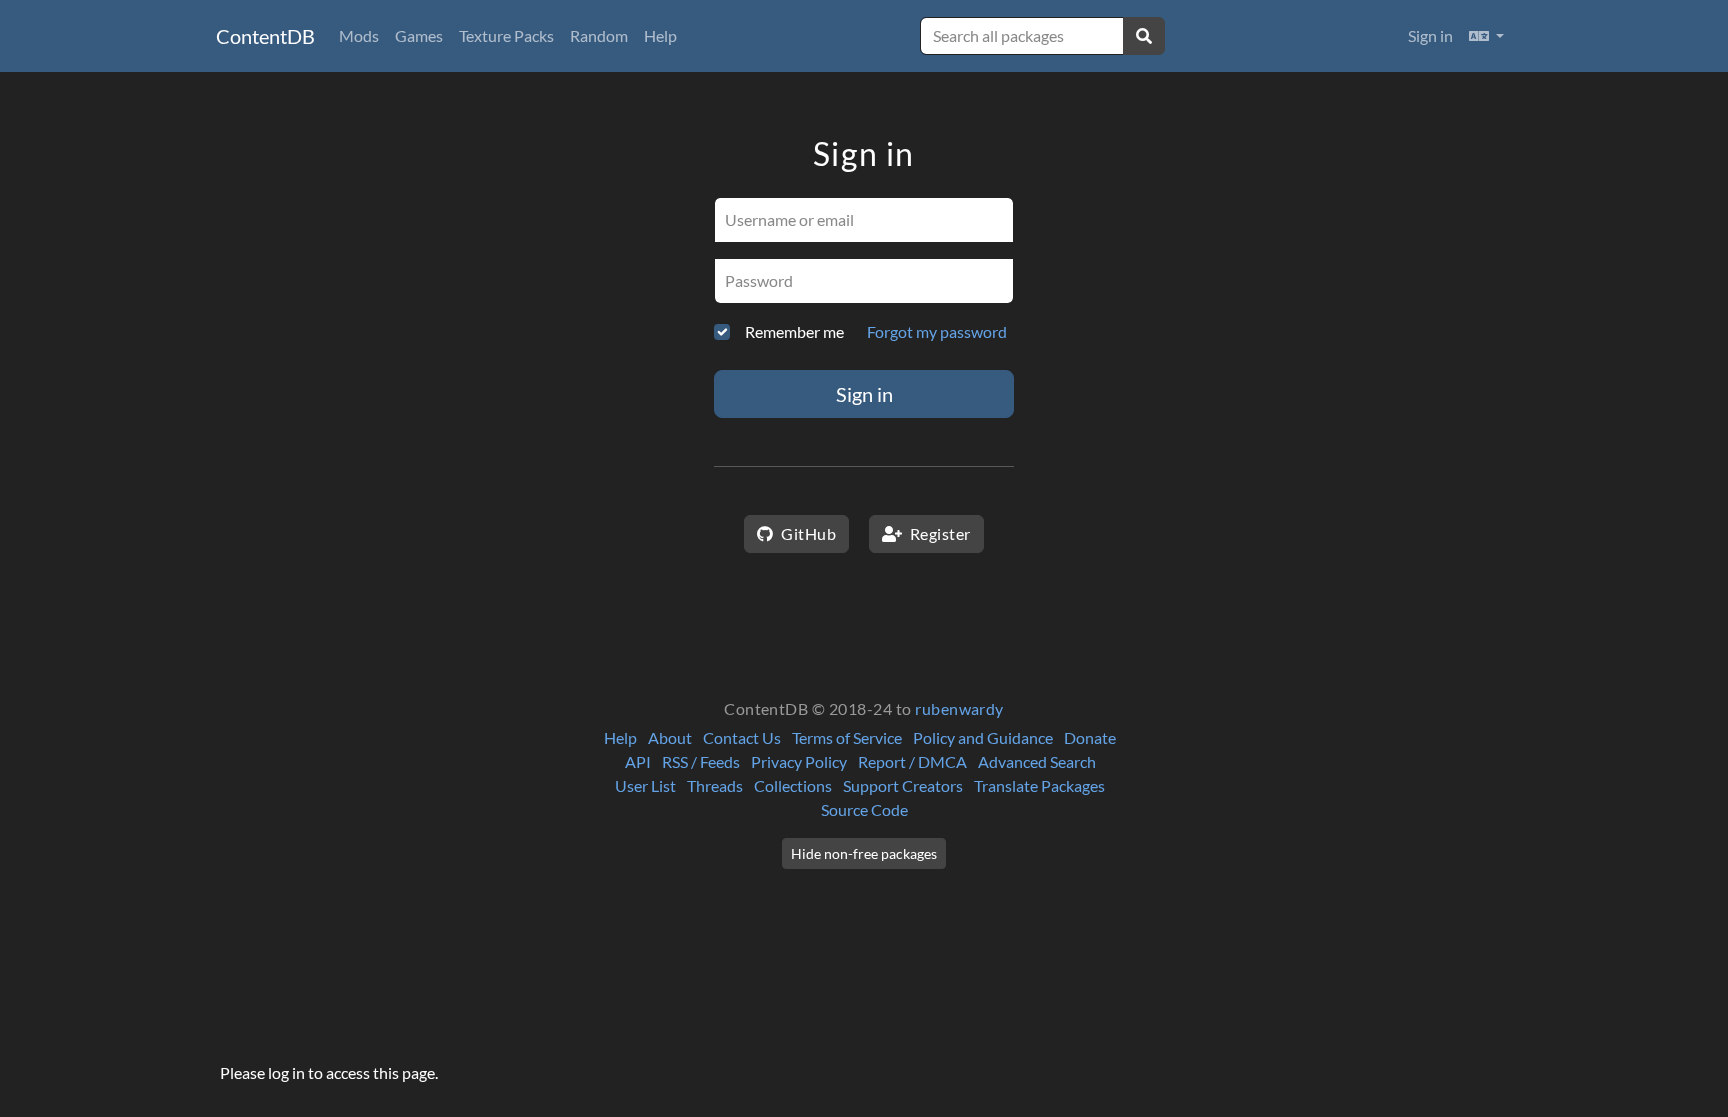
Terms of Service (847, 737)
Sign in (1430, 35)
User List (645, 785)
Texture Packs (506, 35)
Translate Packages (1039, 785)
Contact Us (742, 737)
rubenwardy (959, 708)
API (638, 761)
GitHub (807, 533)
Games (419, 35)
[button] (1486, 36)
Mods (359, 35)
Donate (1090, 737)
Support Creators (903, 785)
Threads (715, 785)
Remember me (794, 331)
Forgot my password (937, 331)
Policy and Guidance (983, 737)
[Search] (1144, 36)
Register (938, 533)
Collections (793, 785)
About (670, 737)
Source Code (864, 809)
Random (599, 35)
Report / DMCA (912, 761)
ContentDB (265, 36)
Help (660, 35)
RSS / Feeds (701, 761)
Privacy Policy (799, 761)
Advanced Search (1037, 761)
